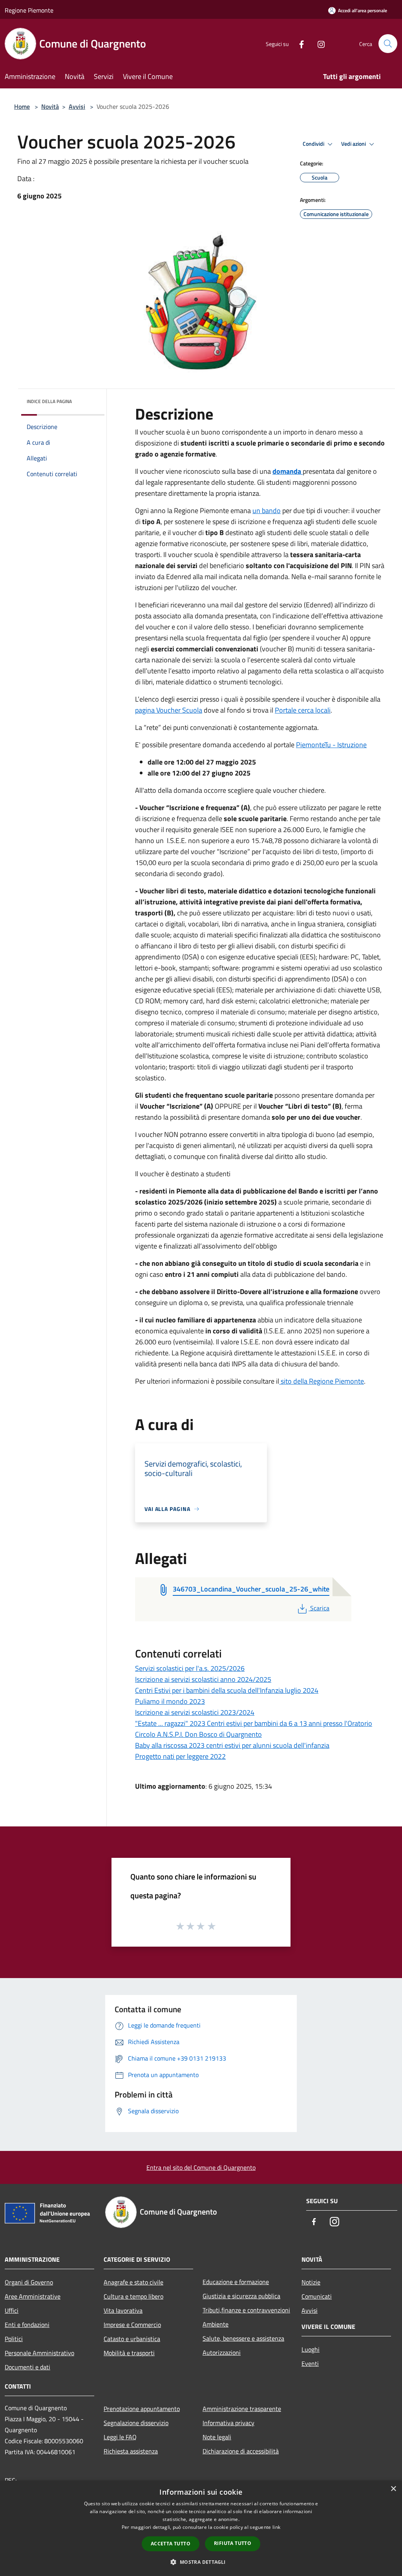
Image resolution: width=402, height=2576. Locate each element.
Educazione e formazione (236, 2282)
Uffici (12, 2310)
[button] (201, 2562)
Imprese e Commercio (132, 2325)
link (276, 2527)
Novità (50, 106)
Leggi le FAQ (120, 2437)
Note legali (217, 2437)
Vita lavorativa (123, 2310)
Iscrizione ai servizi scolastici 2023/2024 (195, 1712)
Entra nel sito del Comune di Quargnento (201, 2167)
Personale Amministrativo (39, 2353)
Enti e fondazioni (27, 2325)
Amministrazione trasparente (242, 2409)
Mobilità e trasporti (129, 2353)
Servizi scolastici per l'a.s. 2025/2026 (190, 1668)
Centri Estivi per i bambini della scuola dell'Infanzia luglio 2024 (227, 1690)
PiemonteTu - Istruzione (331, 745)
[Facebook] (298, 43)
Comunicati (317, 2296)
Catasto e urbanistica (132, 2339)
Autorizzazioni (222, 2352)
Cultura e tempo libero (133, 2296)
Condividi (314, 144)
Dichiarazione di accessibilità (241, 2451)
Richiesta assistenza (131, 2451)
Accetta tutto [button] (171, 2544)
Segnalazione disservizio (136, 2423)
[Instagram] (318, 43)
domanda (287, 471)
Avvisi (77, 106)
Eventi (310, 2363)
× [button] (393, 2489)
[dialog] (201, 2528)
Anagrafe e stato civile (133, 2282)
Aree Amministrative (33, 2296)
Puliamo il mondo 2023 (170, 1701)
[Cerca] (388, 44)
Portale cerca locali (303, 710)
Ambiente (216, 2324)
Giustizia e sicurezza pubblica (241, 2296)
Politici (14, 2339)
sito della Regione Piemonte (322, 1381)
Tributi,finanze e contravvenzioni (246, 2310)
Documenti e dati (27, 2367)
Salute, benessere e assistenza (243, 2338)
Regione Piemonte (29, 10)
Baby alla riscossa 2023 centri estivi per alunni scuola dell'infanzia (232, 1745)
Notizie (311, 2282)
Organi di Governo (29, 2282)
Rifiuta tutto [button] (233, 2543)
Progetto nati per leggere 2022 (180, 1756)
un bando (267, 511)
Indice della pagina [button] (49, 401)
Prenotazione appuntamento (142, 2409)
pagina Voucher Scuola (169, 710)
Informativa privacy (228, 2423)
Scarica (320, 1608)
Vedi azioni (354, 144)
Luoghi (311, 2349)
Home (22, 106)
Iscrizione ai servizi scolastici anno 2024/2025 (203, 1679)
